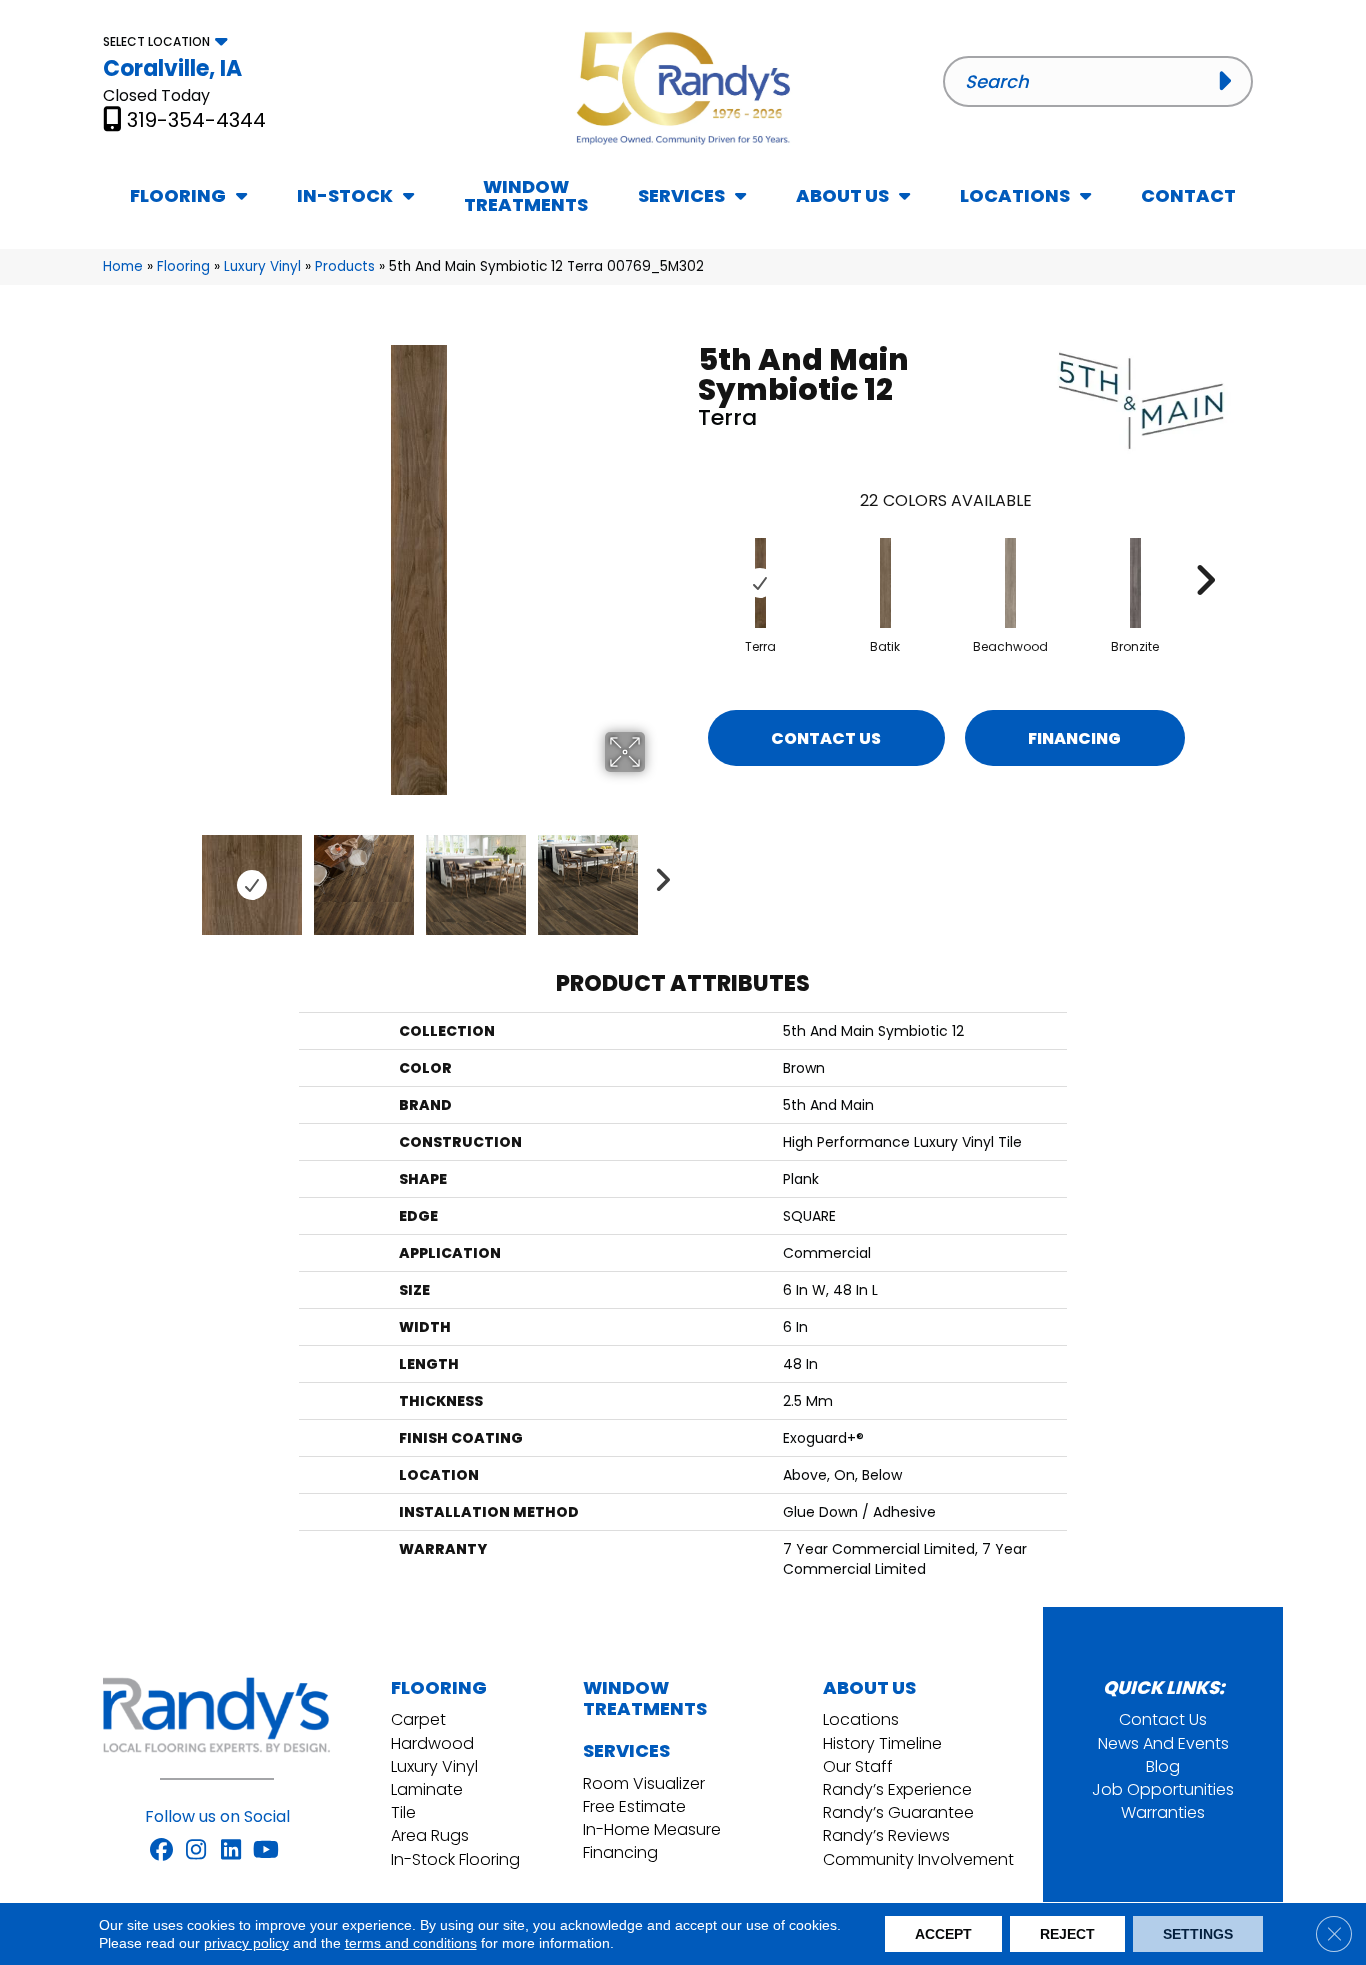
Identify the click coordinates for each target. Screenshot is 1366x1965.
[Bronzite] (1136, 583)
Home (123, 266)
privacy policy (246, 1943)
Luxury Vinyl (262, 266)
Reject (1067, 1934)
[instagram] (196, 1851)
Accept (943, 1934)
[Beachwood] (1011, 583)
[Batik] (886, 583)
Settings (1198, 1934)
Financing (1074, 738)
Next (658, 875)
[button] (1229, 81)
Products (345, 266)
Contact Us (826, 738)
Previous (181, 875)
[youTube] (266, 1851)
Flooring (183, 266)
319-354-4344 (196, 120)
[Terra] (761, 583)
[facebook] (161, 1851)
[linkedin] (231, 1851)
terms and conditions (411, 1943)
